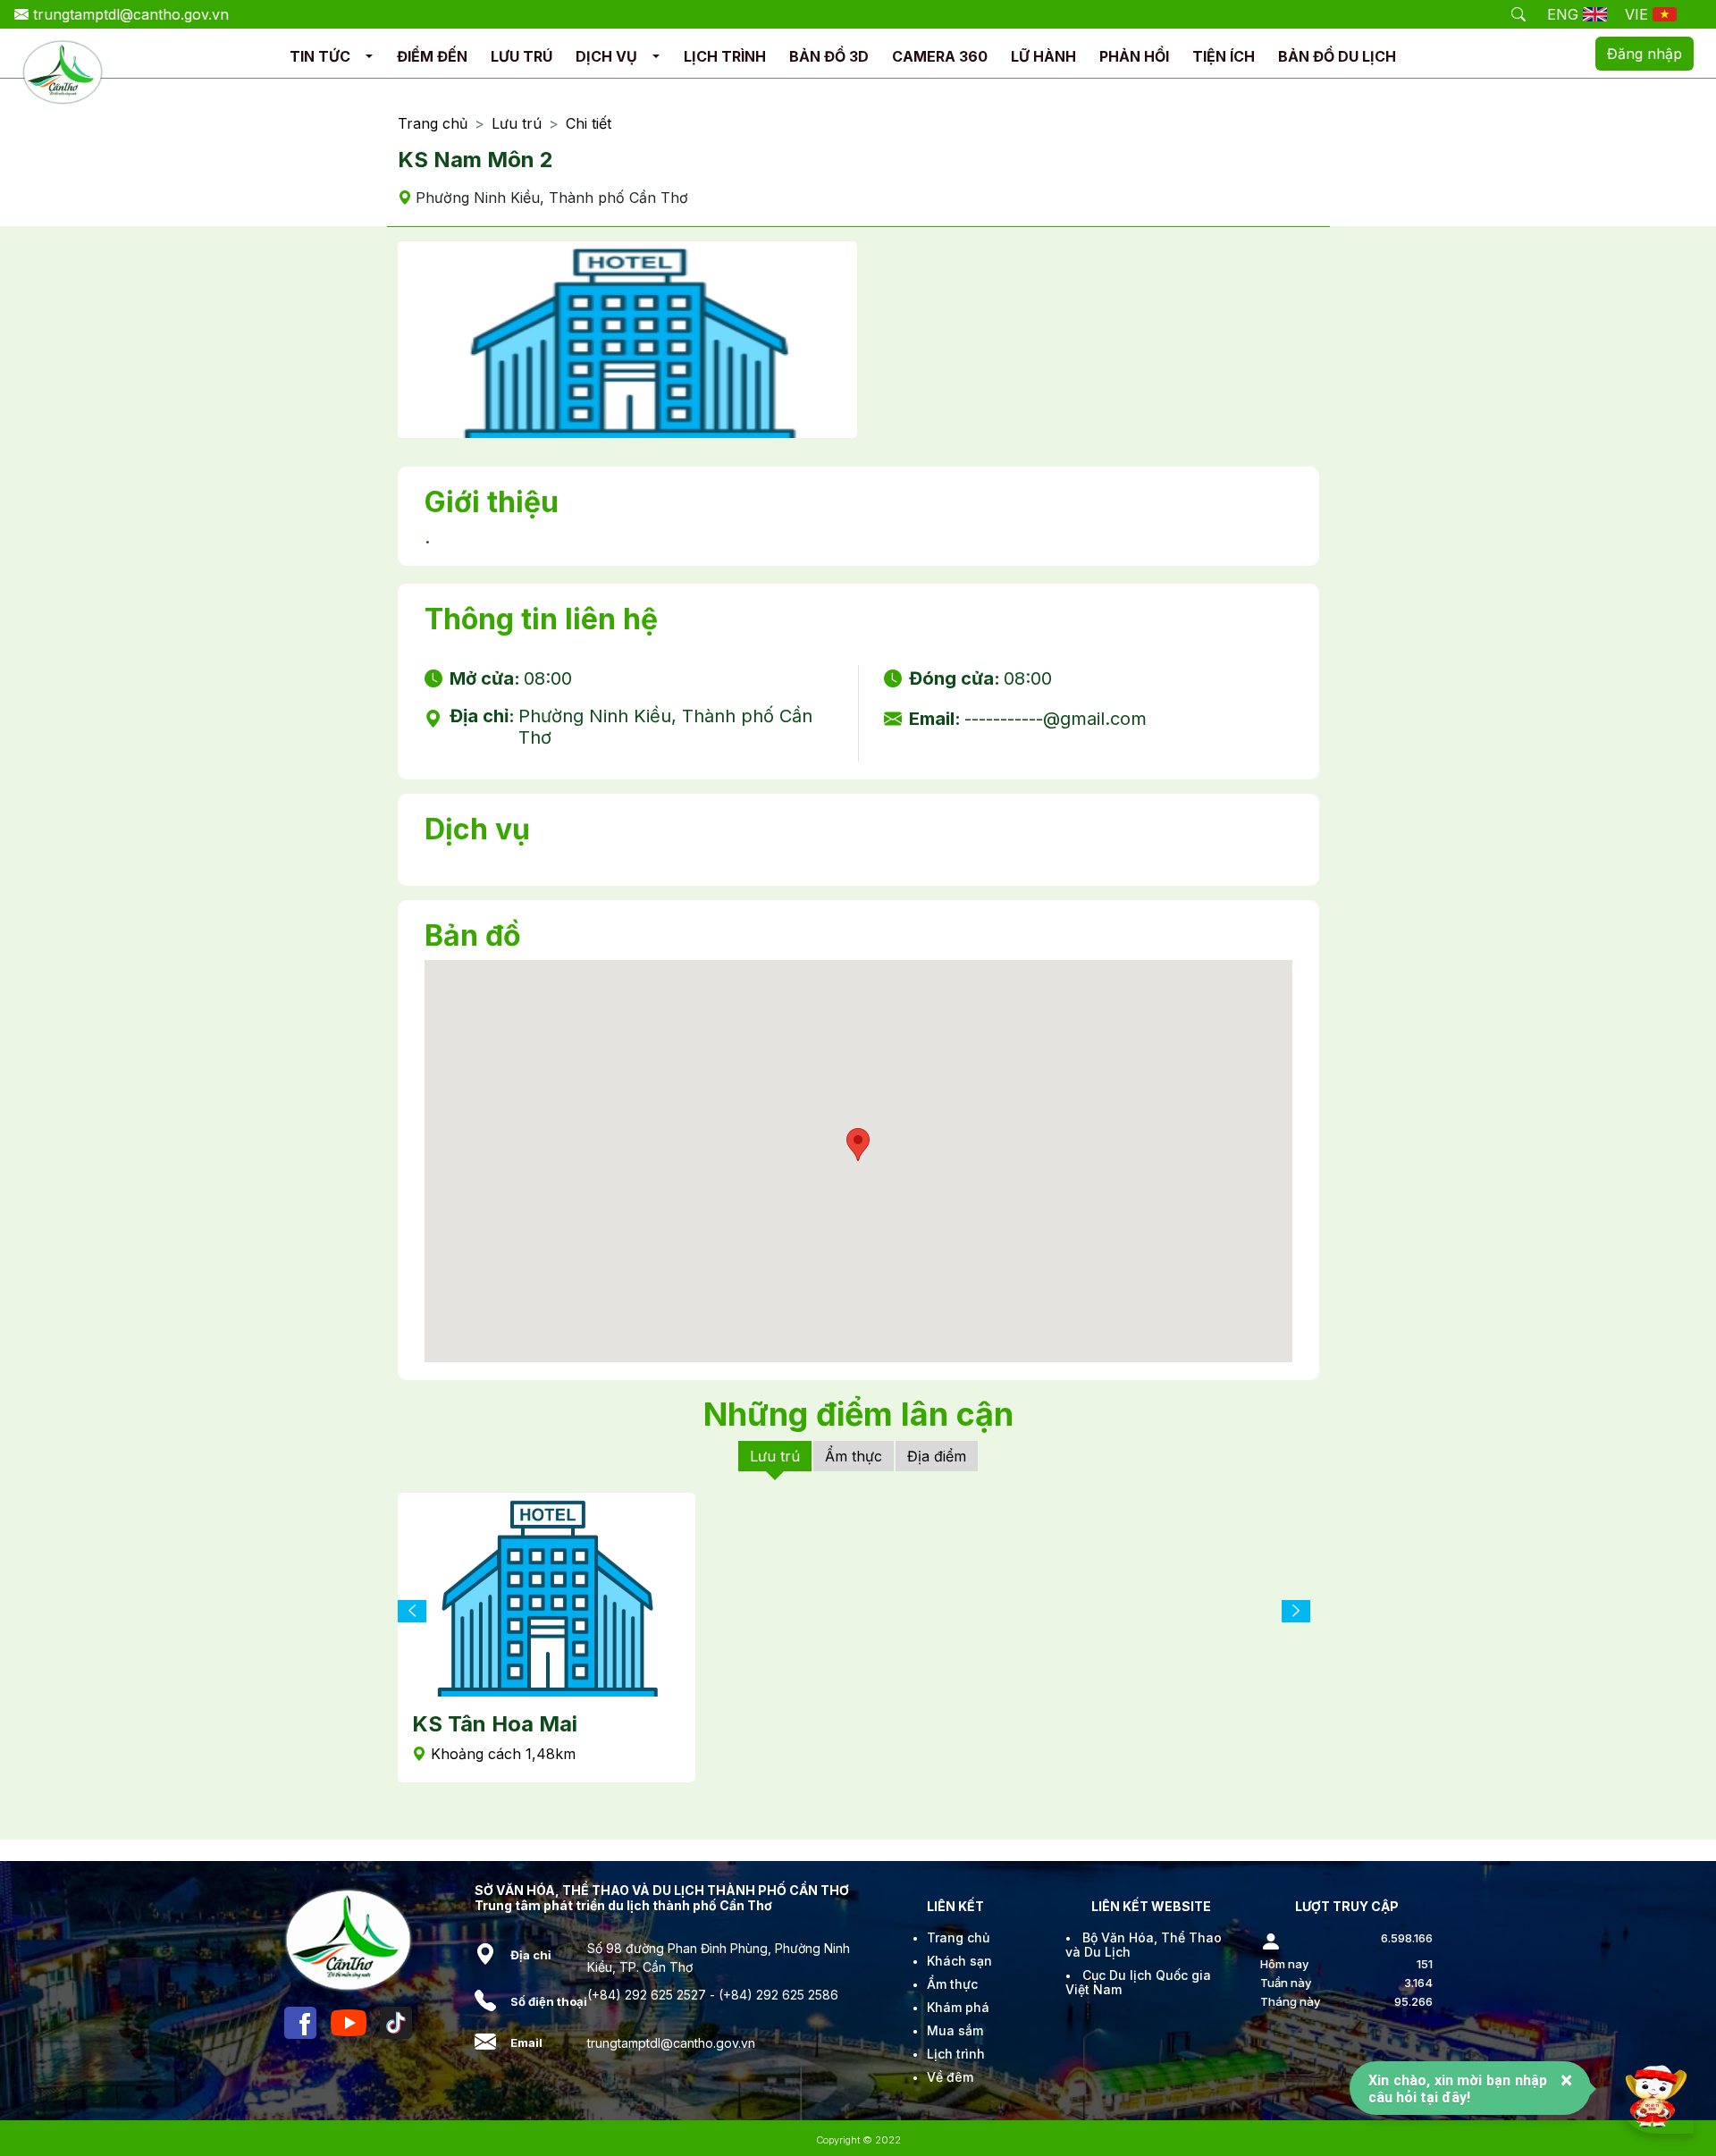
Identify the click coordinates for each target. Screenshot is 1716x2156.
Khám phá (958, 2007)
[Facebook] (300, 2023)
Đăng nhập (1644, 54)
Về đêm (950, 2077)
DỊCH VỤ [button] (606, 56)
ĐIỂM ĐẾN (432, 56)
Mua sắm (955, 2030)
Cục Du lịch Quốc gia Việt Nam (1138, 1982)
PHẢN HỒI (1134, 56)
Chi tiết (589, 124)
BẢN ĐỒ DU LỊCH (1337, 56)
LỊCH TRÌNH (725, 56)
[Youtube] (349, 2023)
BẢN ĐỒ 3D (829, 56)
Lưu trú (517, 124)
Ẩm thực (854, 1456)
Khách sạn (959, 1961)
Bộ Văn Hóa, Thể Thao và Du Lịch (1144, 1945)
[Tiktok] (396, 2023)
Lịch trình (956, 2054)
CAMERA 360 (940, 56)
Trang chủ (433, 124)
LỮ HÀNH (1043, 56)
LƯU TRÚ (522, 56)
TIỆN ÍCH (1224, 56)
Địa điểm (937, 1456)
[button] (369, 57)
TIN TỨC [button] (320, 56)
